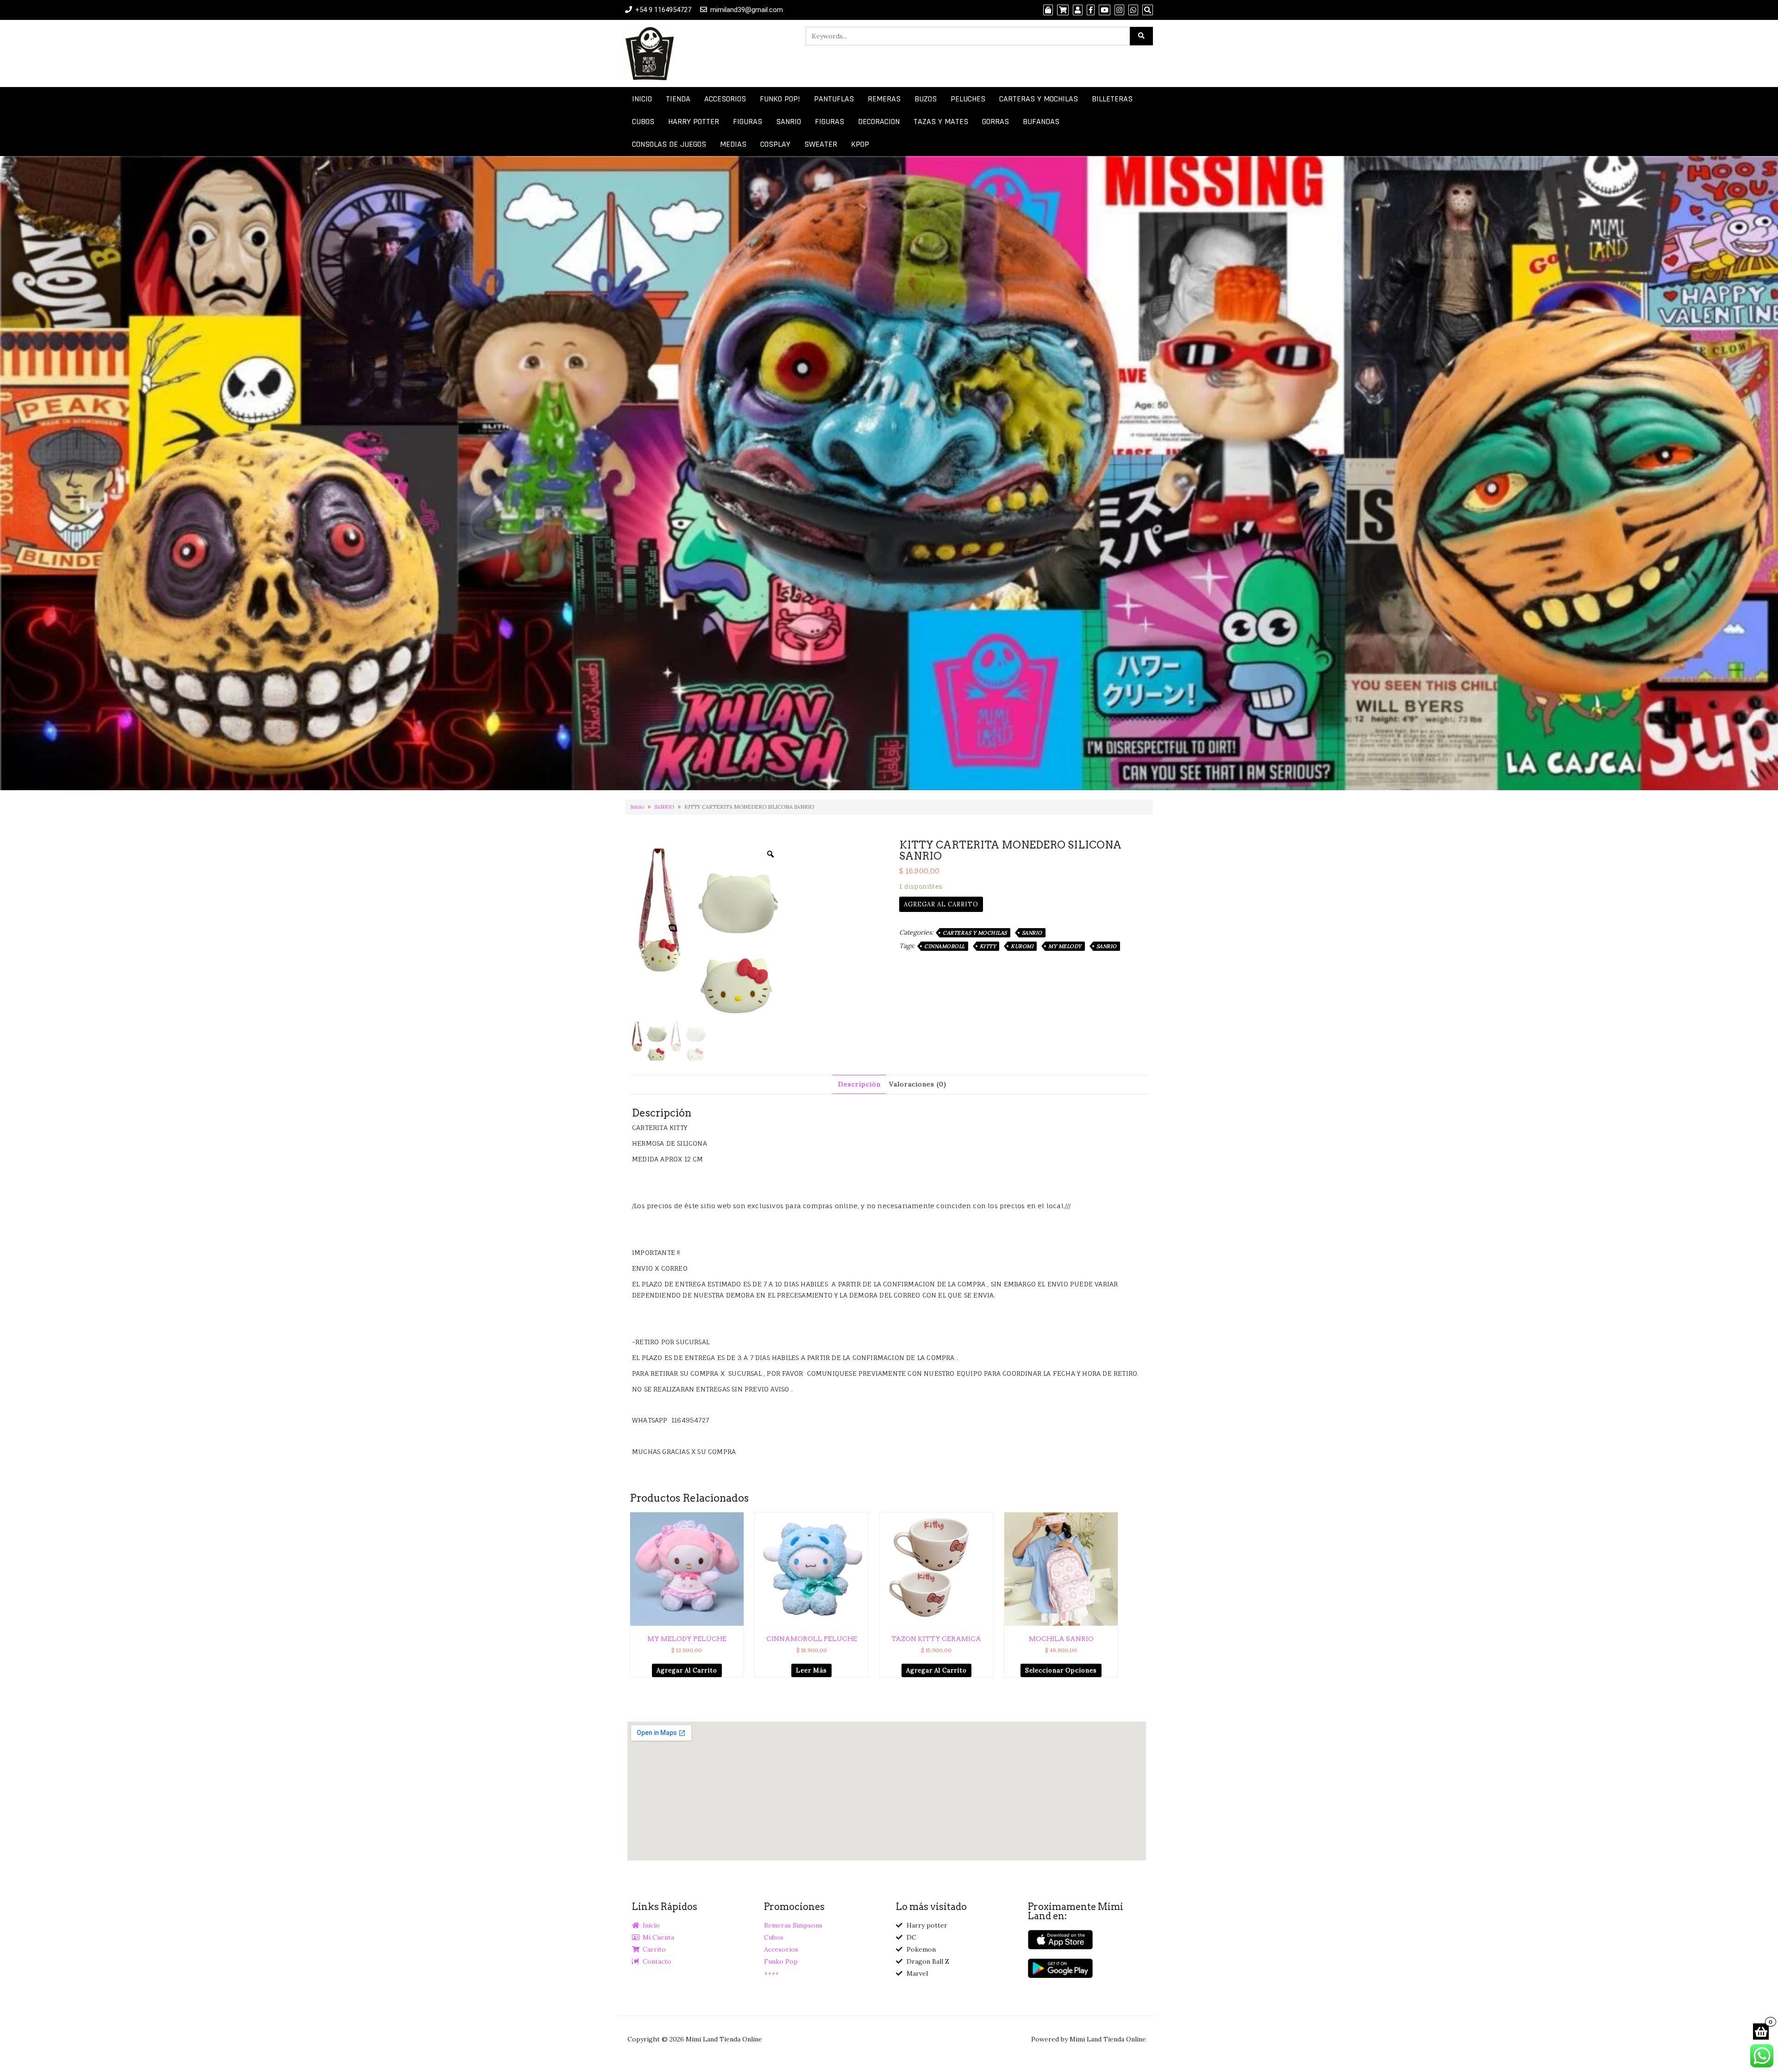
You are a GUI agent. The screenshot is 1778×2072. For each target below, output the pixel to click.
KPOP (860, 144)
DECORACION (879, 122)
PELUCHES (968, 99)
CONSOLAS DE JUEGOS (669, 144)
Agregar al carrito (941, 904)
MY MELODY (1065, 946)
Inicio (637, 807)
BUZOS (926, 99)
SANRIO (789, 122)
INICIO (642, 99)
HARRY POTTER (694, 122)
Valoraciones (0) (918, 1084)
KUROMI (1022, 946)
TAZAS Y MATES (941, 122)
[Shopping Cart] (1761, 2031)
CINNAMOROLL (945, 946)
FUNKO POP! (780, 99)
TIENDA (678, 99)
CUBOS (643, 122)
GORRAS (995, 122)
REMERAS (884, 99)
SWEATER (821, 144)
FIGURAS (748, 122)
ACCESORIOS (725, 99)
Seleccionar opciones (1061, 1670)
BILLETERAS (1112, 99)
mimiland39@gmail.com (747, 10)
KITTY (988, 946)
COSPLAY (775, 144)
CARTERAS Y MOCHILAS (1039, 99)
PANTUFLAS (834, 99)
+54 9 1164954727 (663, 10)
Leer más (811, 1670)
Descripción (859, 1084)
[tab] (859, 1084)
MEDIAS (733, 144)
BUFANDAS (1041, 122)
